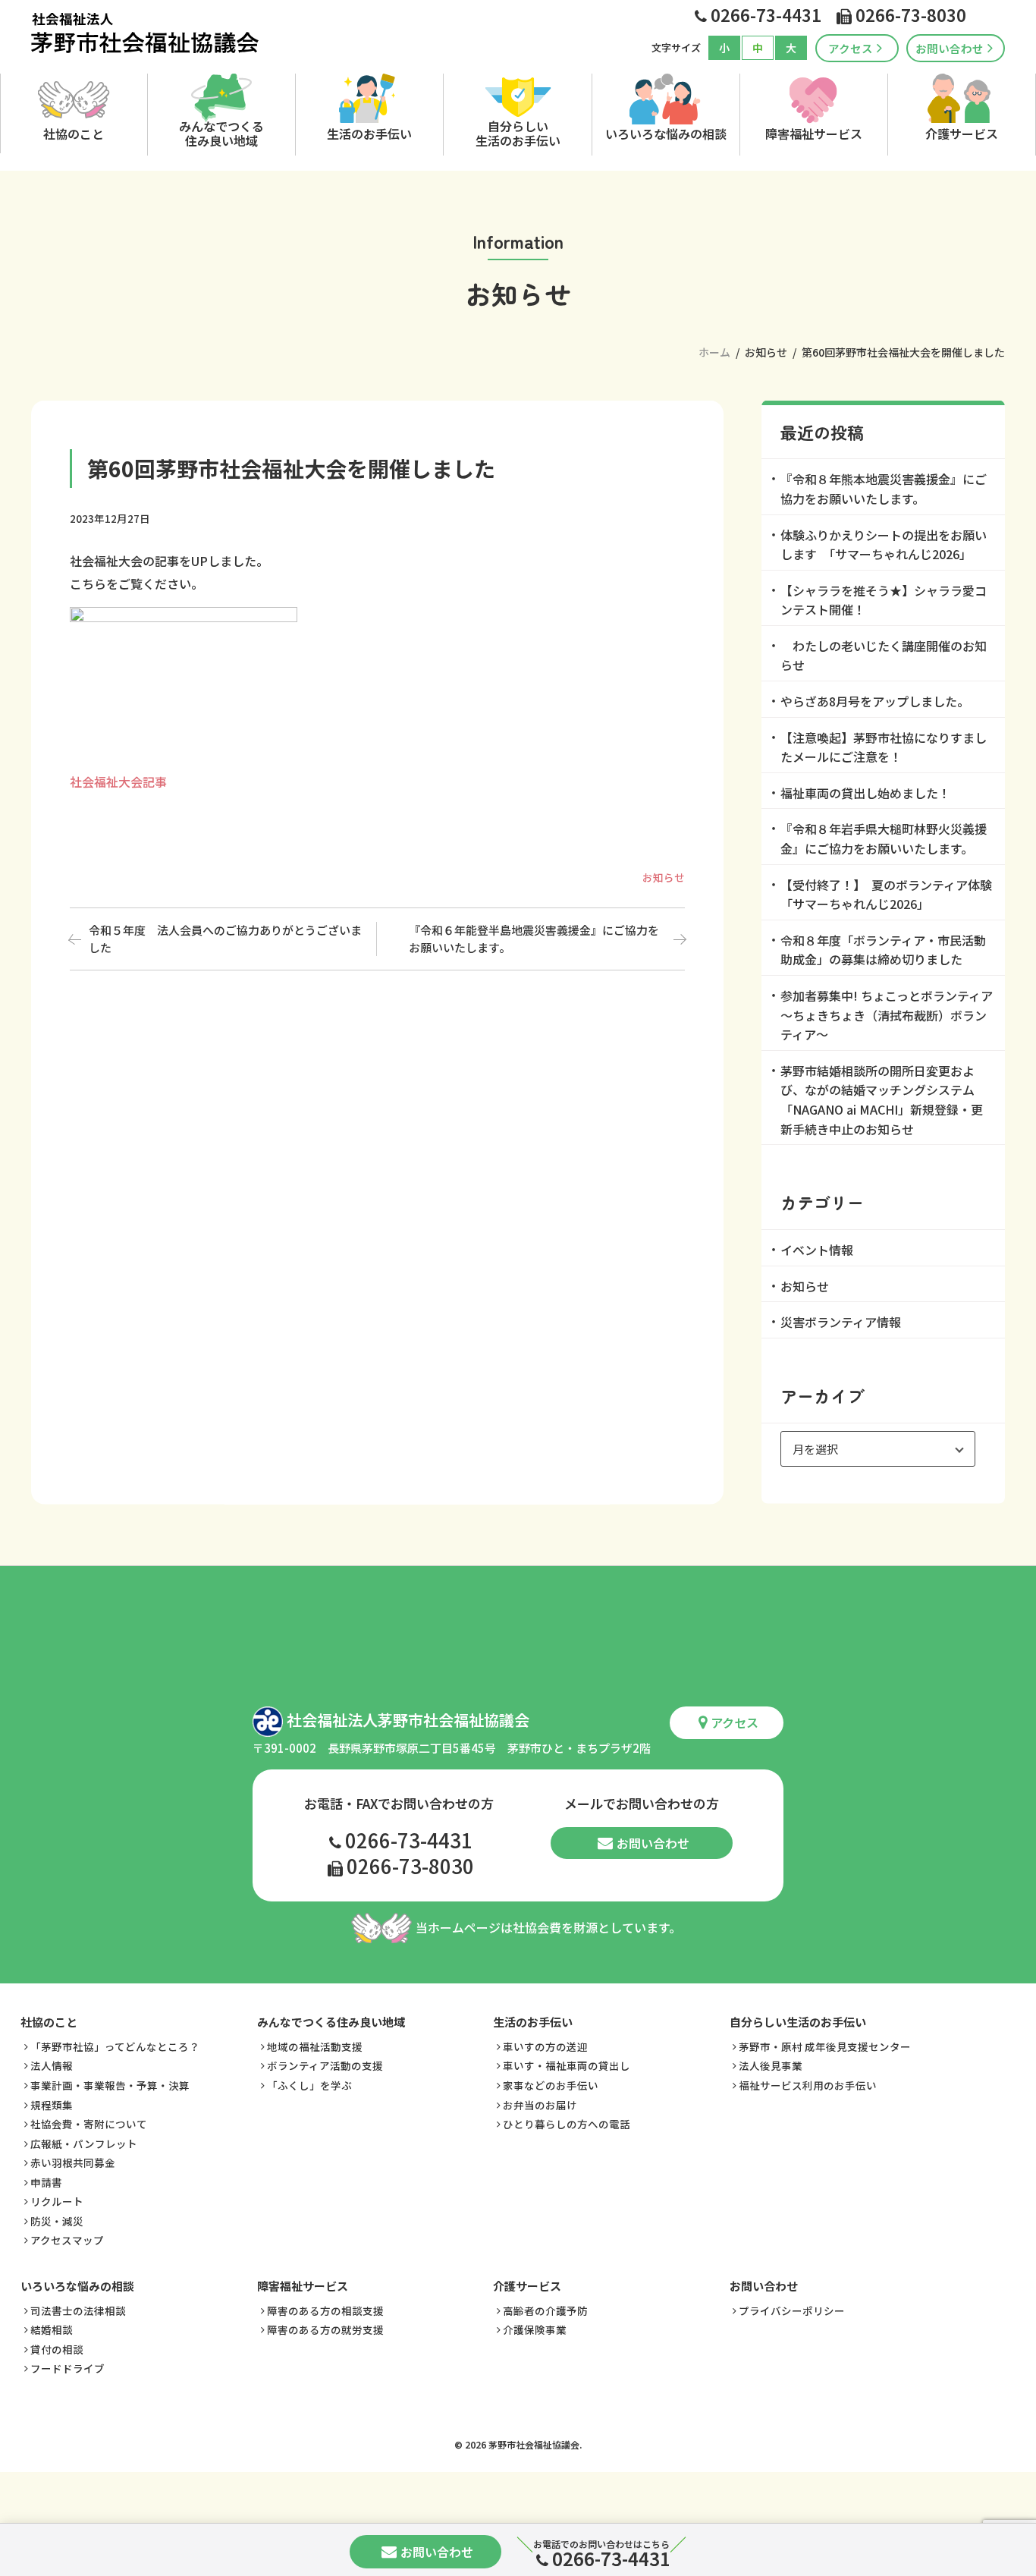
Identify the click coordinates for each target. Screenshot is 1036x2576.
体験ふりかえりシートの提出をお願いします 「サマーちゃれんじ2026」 (884, 545)
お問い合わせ (950, 48)
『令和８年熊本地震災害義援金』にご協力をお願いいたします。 (884, 489)
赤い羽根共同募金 (73, 2162)
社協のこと (74, 134)
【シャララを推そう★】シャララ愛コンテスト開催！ (884, 600)
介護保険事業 (535, 2329)
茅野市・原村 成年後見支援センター (825, 2046)
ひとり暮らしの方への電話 (567, 2124)
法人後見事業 (771, 2065)
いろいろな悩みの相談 (666, 134)
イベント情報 (817, 1250)
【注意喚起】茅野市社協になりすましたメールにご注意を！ (884, 747)
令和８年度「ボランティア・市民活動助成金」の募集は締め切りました (883, 950)
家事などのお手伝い (551, 2085)
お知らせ (664, 877)
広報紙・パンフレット (84, 2144)
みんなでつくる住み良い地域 (221, 132)
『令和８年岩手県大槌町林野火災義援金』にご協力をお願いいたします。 (884, 838)
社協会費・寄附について (89, 2124)
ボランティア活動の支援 (325, 2065)
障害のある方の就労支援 (325, 2329)
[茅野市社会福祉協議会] (145, 33)
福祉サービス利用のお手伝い (808, 2085)
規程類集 (52, 2105)
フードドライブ (67, 2368)
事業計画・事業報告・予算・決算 (110, 2085)
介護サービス (962, 134)
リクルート (57, 2201)
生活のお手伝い (369, 134)
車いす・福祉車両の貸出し (567, 2065)
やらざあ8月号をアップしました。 (875, 701)
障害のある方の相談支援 (325, 2310)
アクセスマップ (67, 2240)
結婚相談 (52, 2329)
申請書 (46, 2182)
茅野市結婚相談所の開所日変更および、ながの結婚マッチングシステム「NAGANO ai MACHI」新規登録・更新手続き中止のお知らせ (882, 1100)
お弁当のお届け (540, 2105)
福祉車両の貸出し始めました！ (865, 793)
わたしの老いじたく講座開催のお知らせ (884, 656)
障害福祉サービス (814, 134)
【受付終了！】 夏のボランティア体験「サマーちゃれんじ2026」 (886, 895)
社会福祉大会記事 (118, 782)
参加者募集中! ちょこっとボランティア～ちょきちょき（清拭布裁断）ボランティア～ (887, 1015)
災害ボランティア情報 (841, 1322)
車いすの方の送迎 (545, 2046)
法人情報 (52, 2065)
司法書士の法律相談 (78, 2310)
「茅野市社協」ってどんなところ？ (115, 2046)
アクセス (851, 48)
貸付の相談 (57, 2349)
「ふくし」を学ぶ (309, 2085)
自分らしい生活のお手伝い (518, 132)
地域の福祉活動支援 (315, 2046)
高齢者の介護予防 (545, 2310)
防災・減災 (57, 2221)
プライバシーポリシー (792, 2310)
